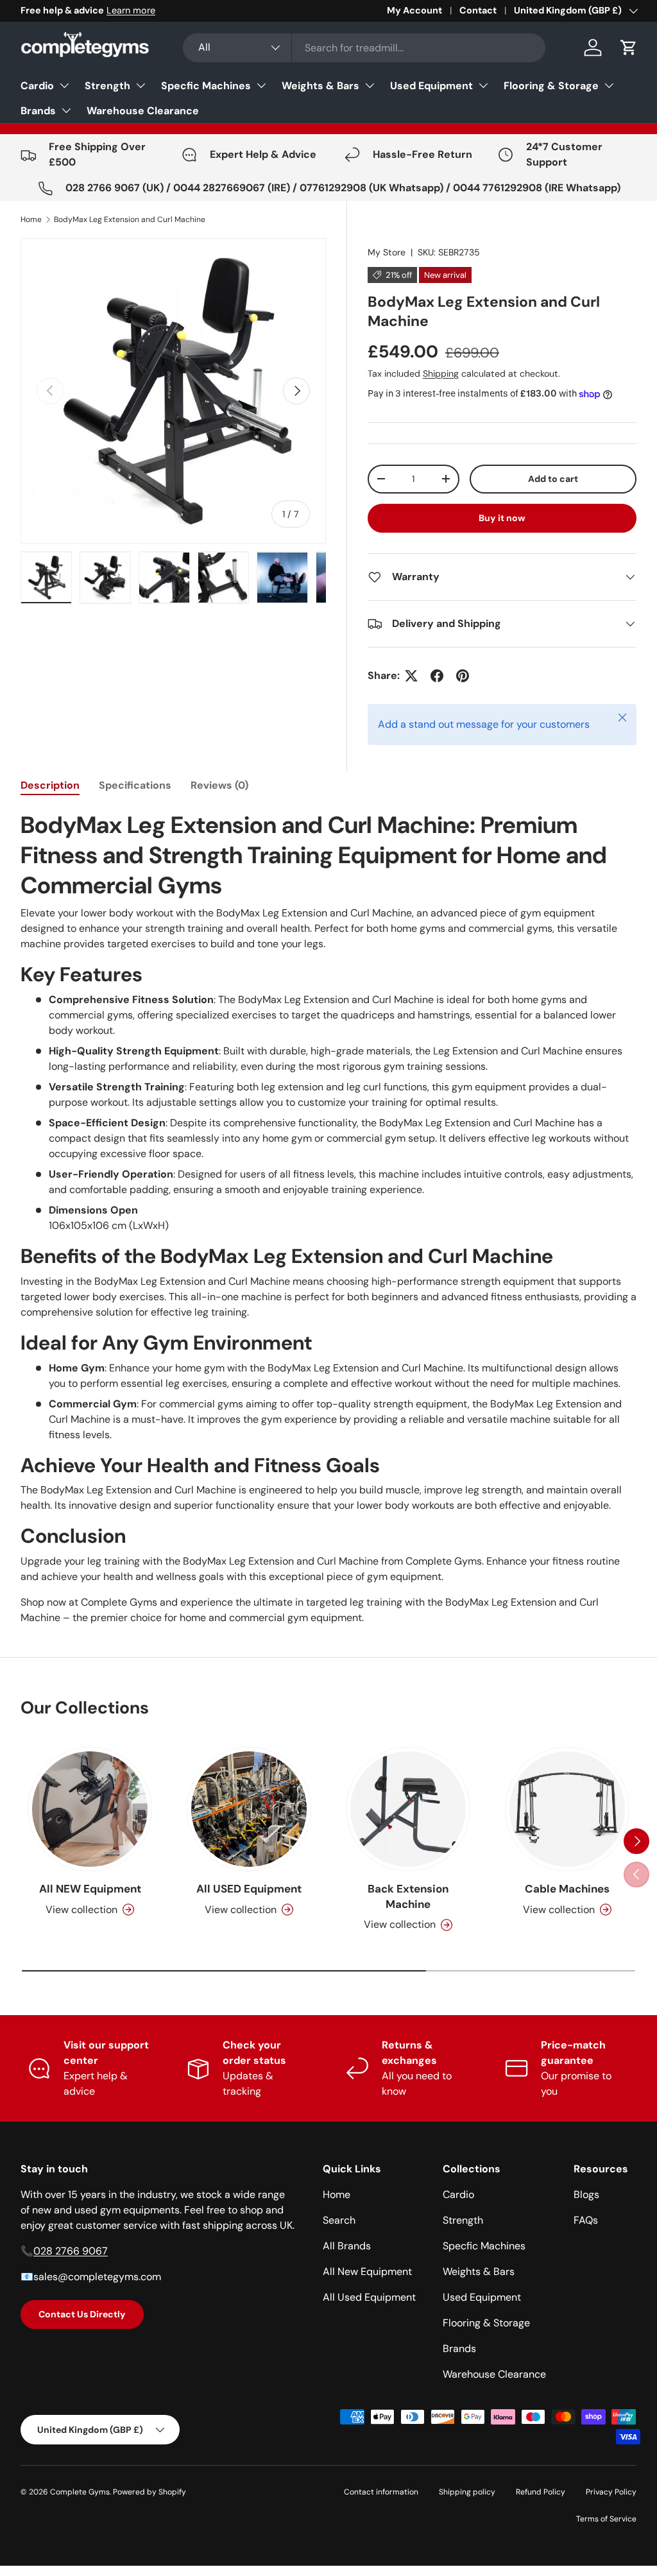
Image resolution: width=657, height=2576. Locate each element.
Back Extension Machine (408, 1896)
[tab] (50, 785)
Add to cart (553, 479)
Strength (107, 86)
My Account (414, 10)
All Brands (347, 2246)
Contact (478, 10)
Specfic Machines (206, 86)
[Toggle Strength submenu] (141, 85)
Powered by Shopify (149, 2492)
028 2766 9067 (71, 2251)
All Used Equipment (369, 2297)
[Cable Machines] (567, 1809)
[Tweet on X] (411, 676)
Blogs (586, 2194)
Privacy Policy (611, 2492)
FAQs (586, 2220)
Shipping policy (467, 2492)
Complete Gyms (80, 2492)
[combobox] (364, 48)
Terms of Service (606, 2519)
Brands (38, 111)
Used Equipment (431, 86)
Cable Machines (567, 1889)
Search (339, 2220)
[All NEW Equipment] (90, 1809)
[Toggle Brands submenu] (66, 110)
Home (31, 219)
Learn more (131, 10)
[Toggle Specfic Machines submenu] (261, 85)
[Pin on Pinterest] (463, 676)
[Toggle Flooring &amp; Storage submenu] (609, 85)
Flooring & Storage (551, 86)
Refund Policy (541, 2492)
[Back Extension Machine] (408, 1809)
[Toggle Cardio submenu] (64, 85)
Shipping (441, 374)
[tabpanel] (328, 1218)
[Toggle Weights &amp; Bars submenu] (370, 85)
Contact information (381, 2492)
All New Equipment (367, 2271)
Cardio (37, 86)
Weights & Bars (320, 86)
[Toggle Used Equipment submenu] (483, 85)
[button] (629, 47)
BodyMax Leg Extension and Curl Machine (130, 219)
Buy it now (502, 518)
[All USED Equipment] (249, 1809)
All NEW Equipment (90, 1889)
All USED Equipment (249, 1889)
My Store (387, 252)
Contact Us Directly (82, 2314)
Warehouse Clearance (143, 111)
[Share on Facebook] (437, 676)
